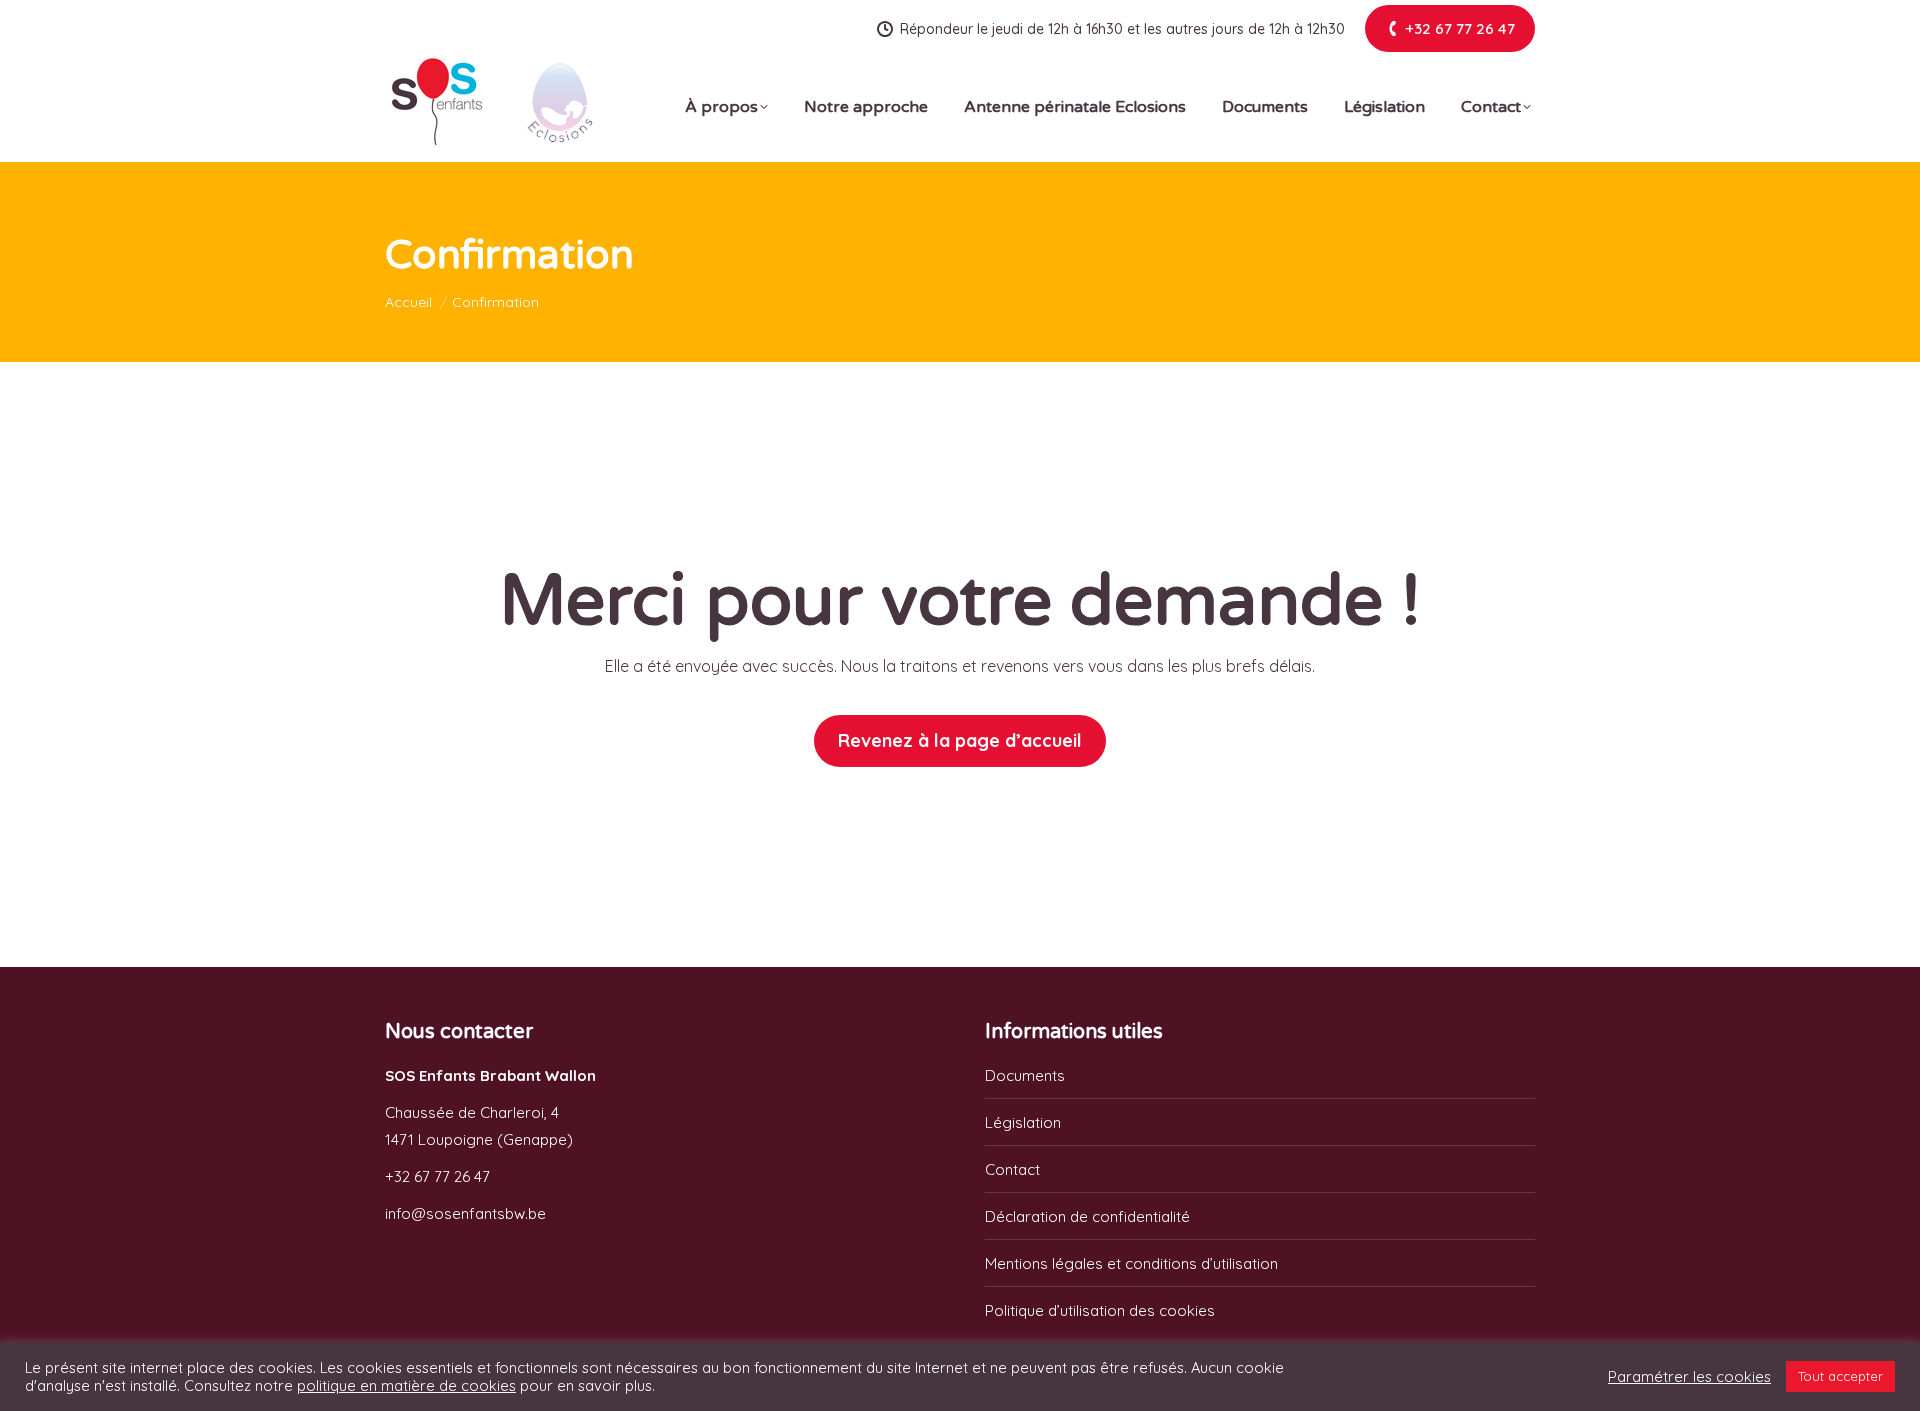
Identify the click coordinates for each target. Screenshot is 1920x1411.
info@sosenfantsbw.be (465, 1213)
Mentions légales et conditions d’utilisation (1131, 1263)
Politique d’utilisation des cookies (1100, 1310)
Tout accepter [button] (1840, 1376)
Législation (1023, 1122)
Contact (1012, 1169)
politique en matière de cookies (406, 1385)
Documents (1025, 1075)
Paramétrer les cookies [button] (1689, 1377)
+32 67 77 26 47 (437, 1176)
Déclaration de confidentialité (1087, 1216)
